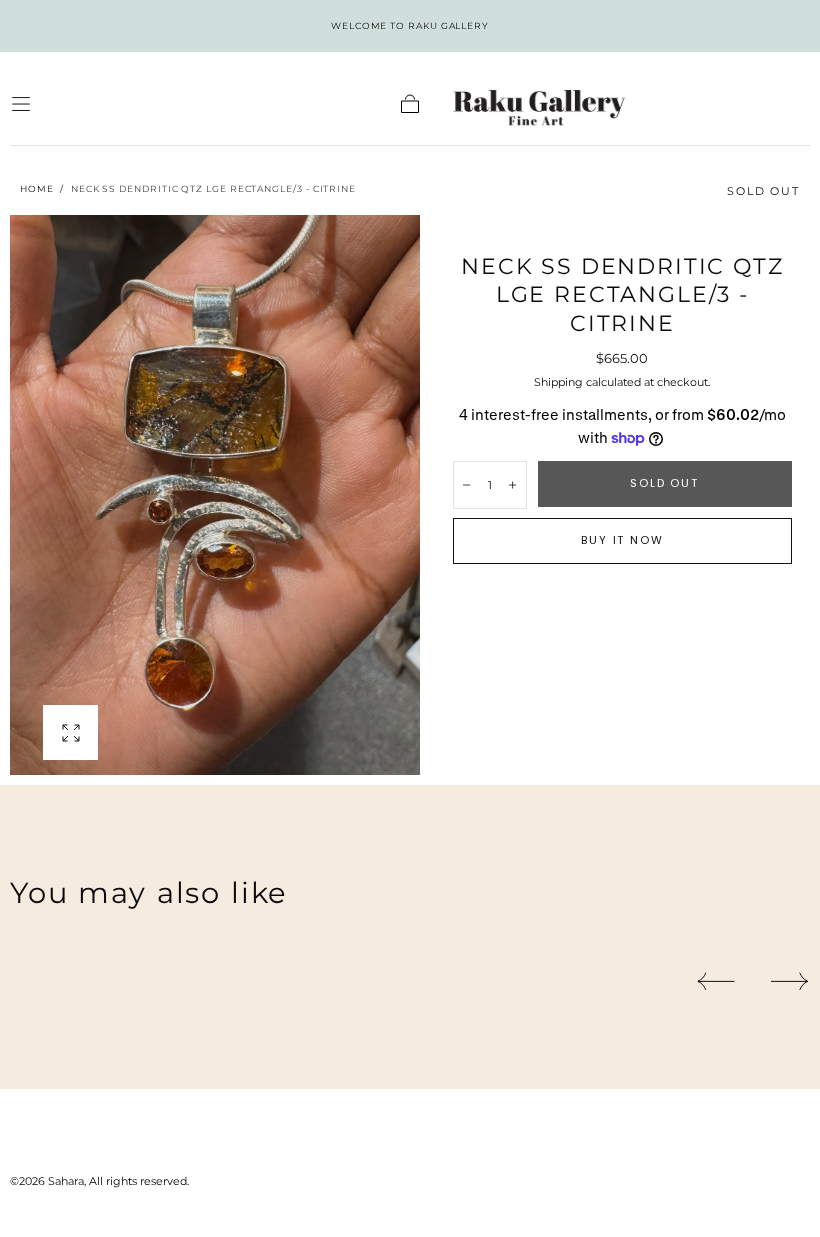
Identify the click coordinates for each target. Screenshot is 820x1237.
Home (37, 188)
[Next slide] (790, 981)
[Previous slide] (715, 981)
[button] (21, 104)
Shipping (558, 382)
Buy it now (622, 540)
